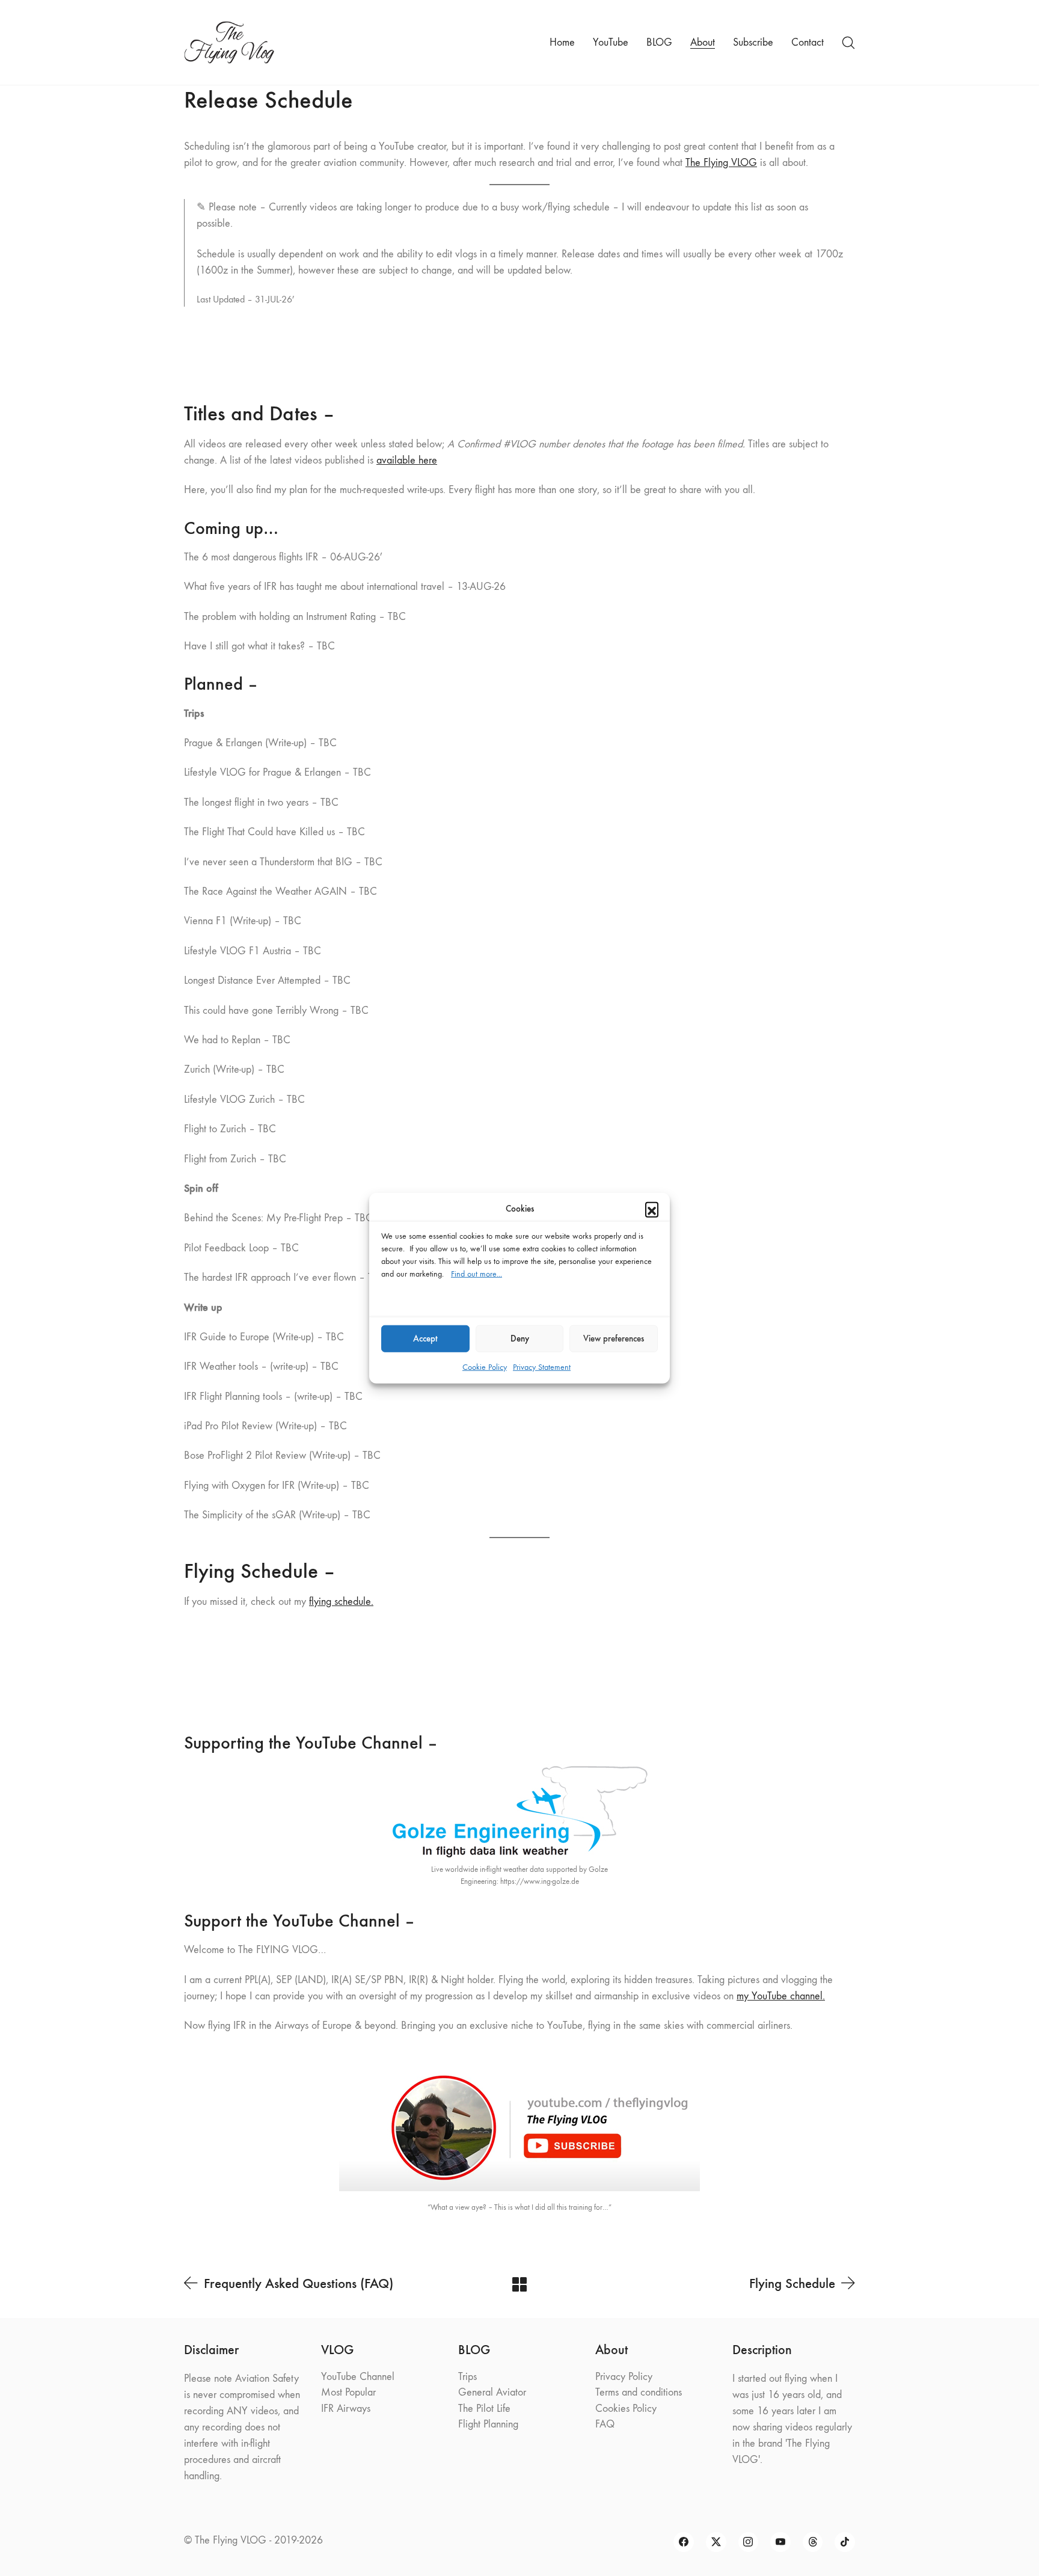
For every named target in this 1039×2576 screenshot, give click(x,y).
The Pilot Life (484, 2409)
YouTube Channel (358, 2377)
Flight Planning (488, 2424)
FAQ (605, 2424)
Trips (467, 2377)
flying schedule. (341, 1602)
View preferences (614, 1339)
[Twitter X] (716, 2542)
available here (407, 460)
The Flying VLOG (721, 163)
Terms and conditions (639, 2392)
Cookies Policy (626, 2409)
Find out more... (477, 1273)
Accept (425, 1339)
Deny (520, 1339)
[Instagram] (749, 2542)
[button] (652, 1209)
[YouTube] (780, 2542)
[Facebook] (684, 2542)
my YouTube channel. (781, 1996)
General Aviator (492, 2392)
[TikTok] (845, 2542)
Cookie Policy (485, 1366)
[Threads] (813, 2542)
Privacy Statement (542, 1366)
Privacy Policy (624, 2377)
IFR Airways (346, 2409)
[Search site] (848, 43)
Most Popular (348, 2392)
